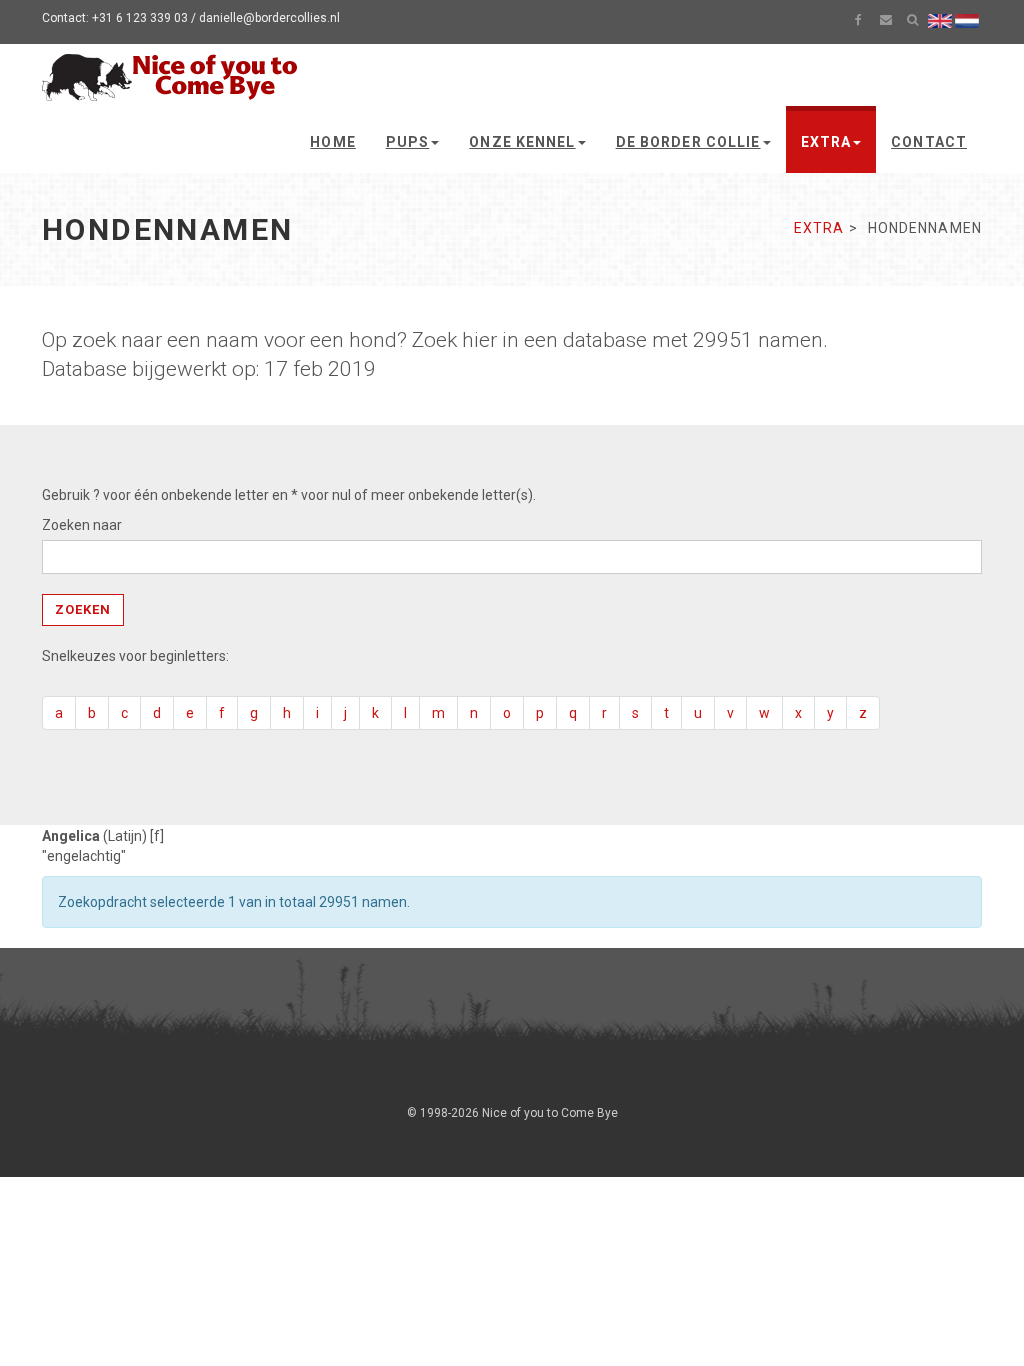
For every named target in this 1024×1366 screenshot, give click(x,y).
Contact (929, 142)
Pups (407, 142)
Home (332, 142)
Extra (826, 142)
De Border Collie (688, 142)
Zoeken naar (82, 525)
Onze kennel (522, 142)
